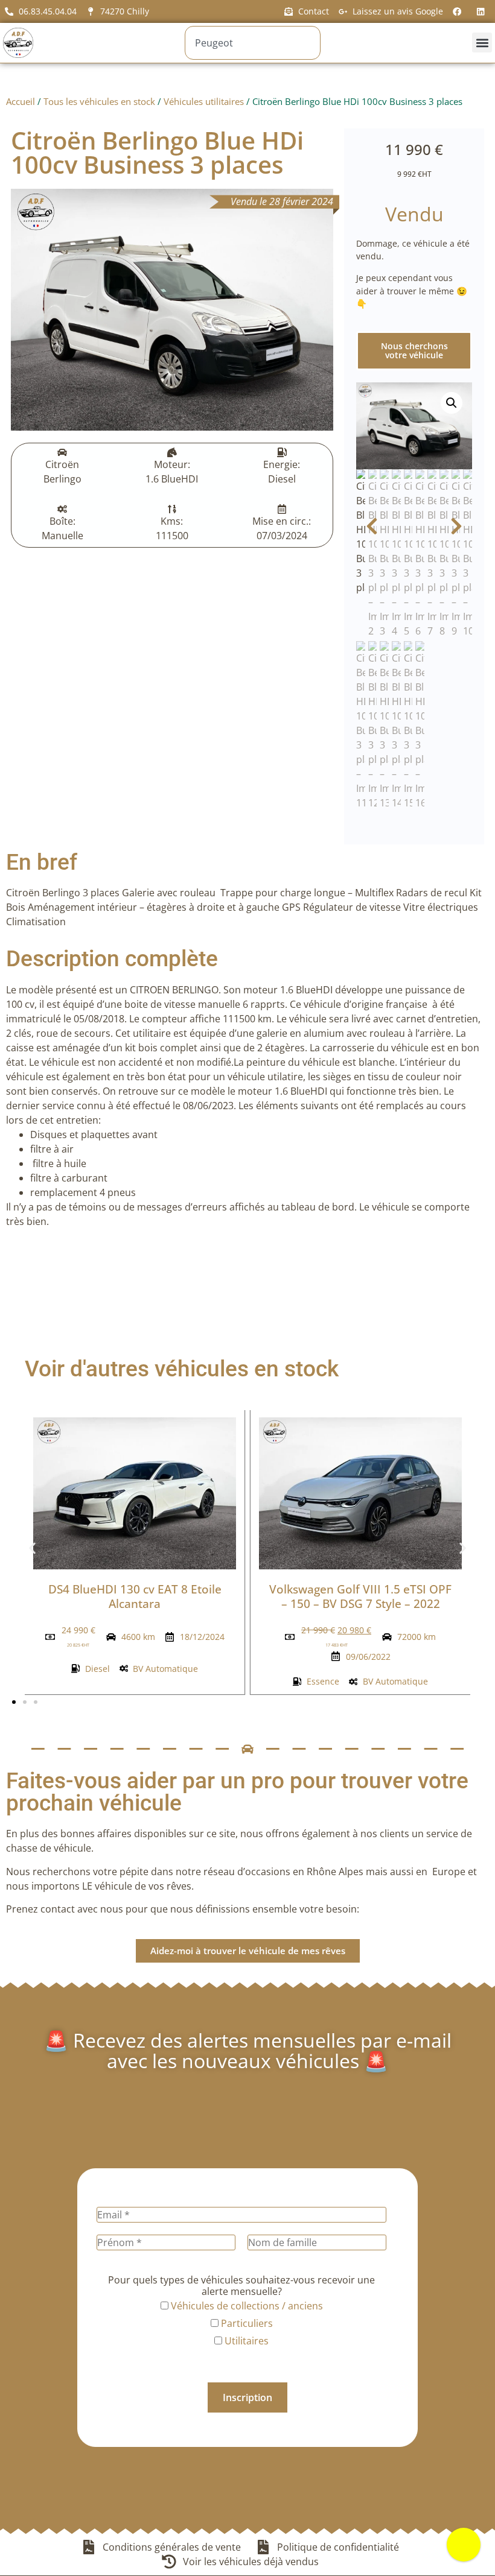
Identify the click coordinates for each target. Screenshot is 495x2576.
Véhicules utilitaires (204, 101)
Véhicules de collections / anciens (246, 2306)
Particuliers (246, 2323)
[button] (482, 43)
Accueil (21, 101)
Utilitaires (245, 2341)
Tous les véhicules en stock (99, 101)
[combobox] (253, 43)
